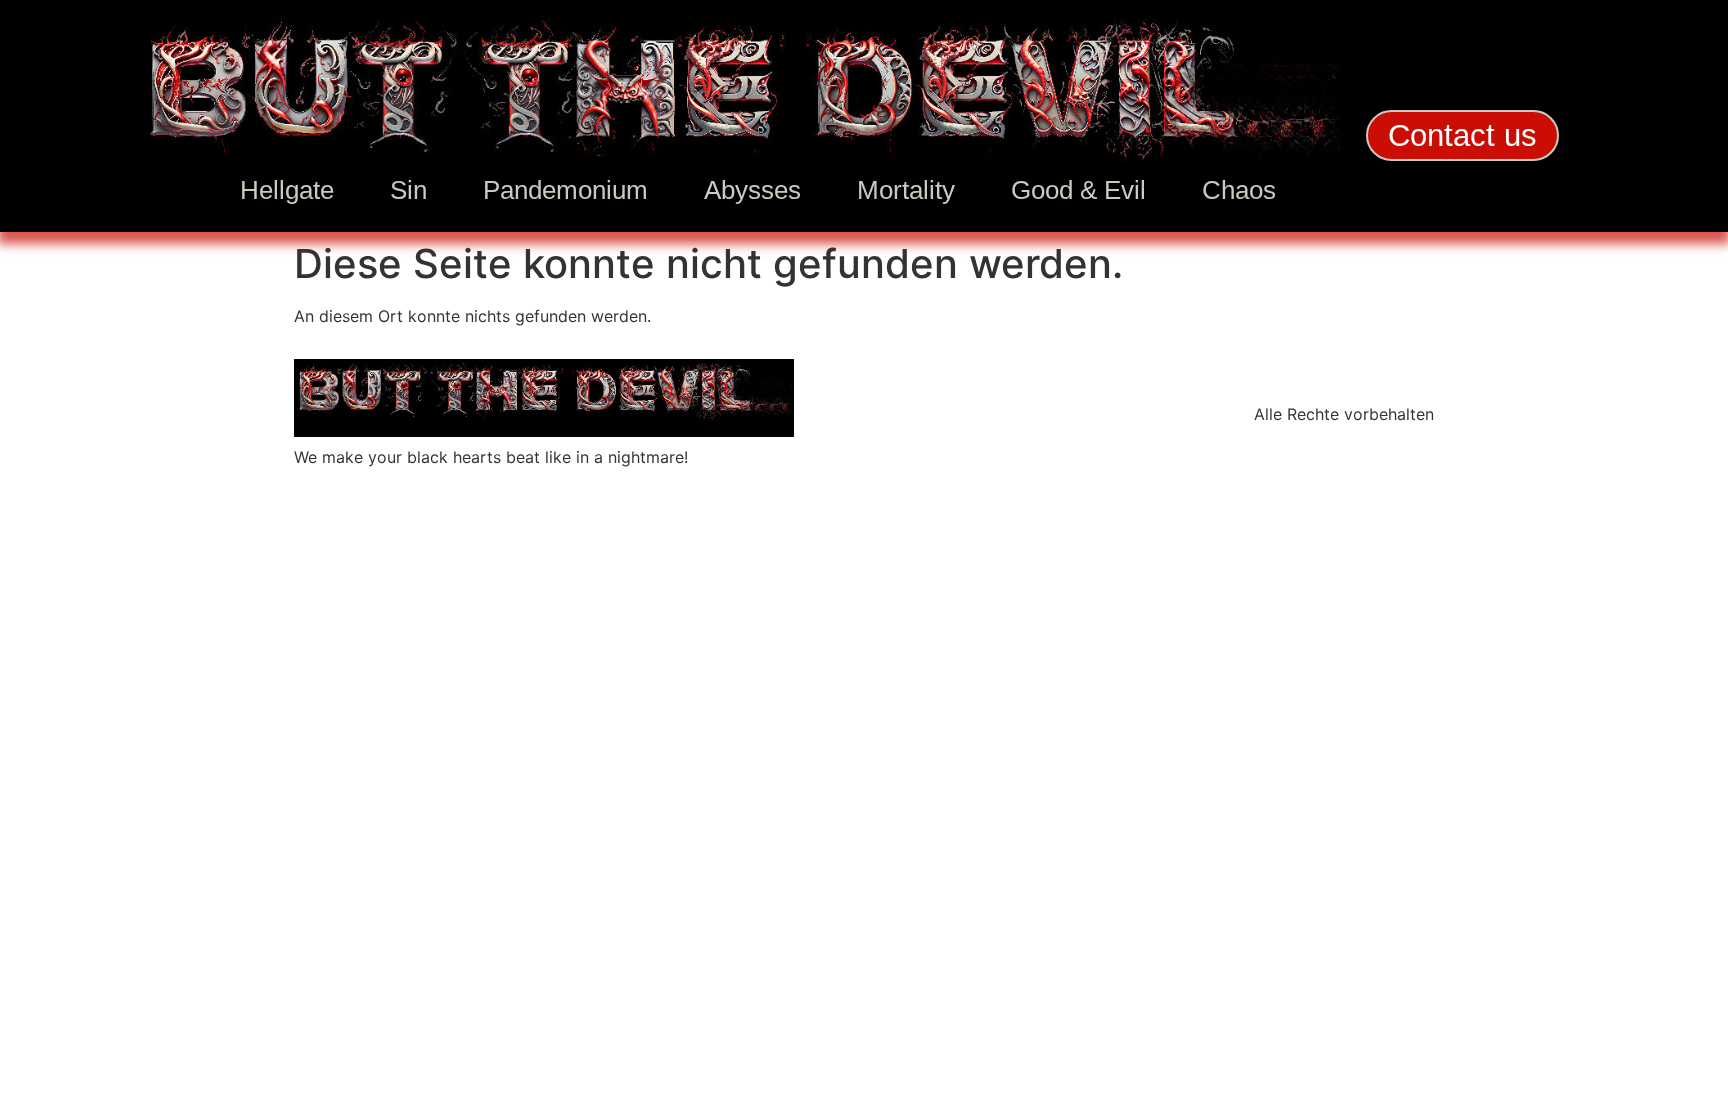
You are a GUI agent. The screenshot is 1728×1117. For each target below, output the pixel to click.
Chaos (1239, 190)
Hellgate (287, 190)
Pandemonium (565, 190)
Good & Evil (1078, 190)
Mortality (906, 190)
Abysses (752, 190)
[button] (1462, 135)
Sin (408, 190)
